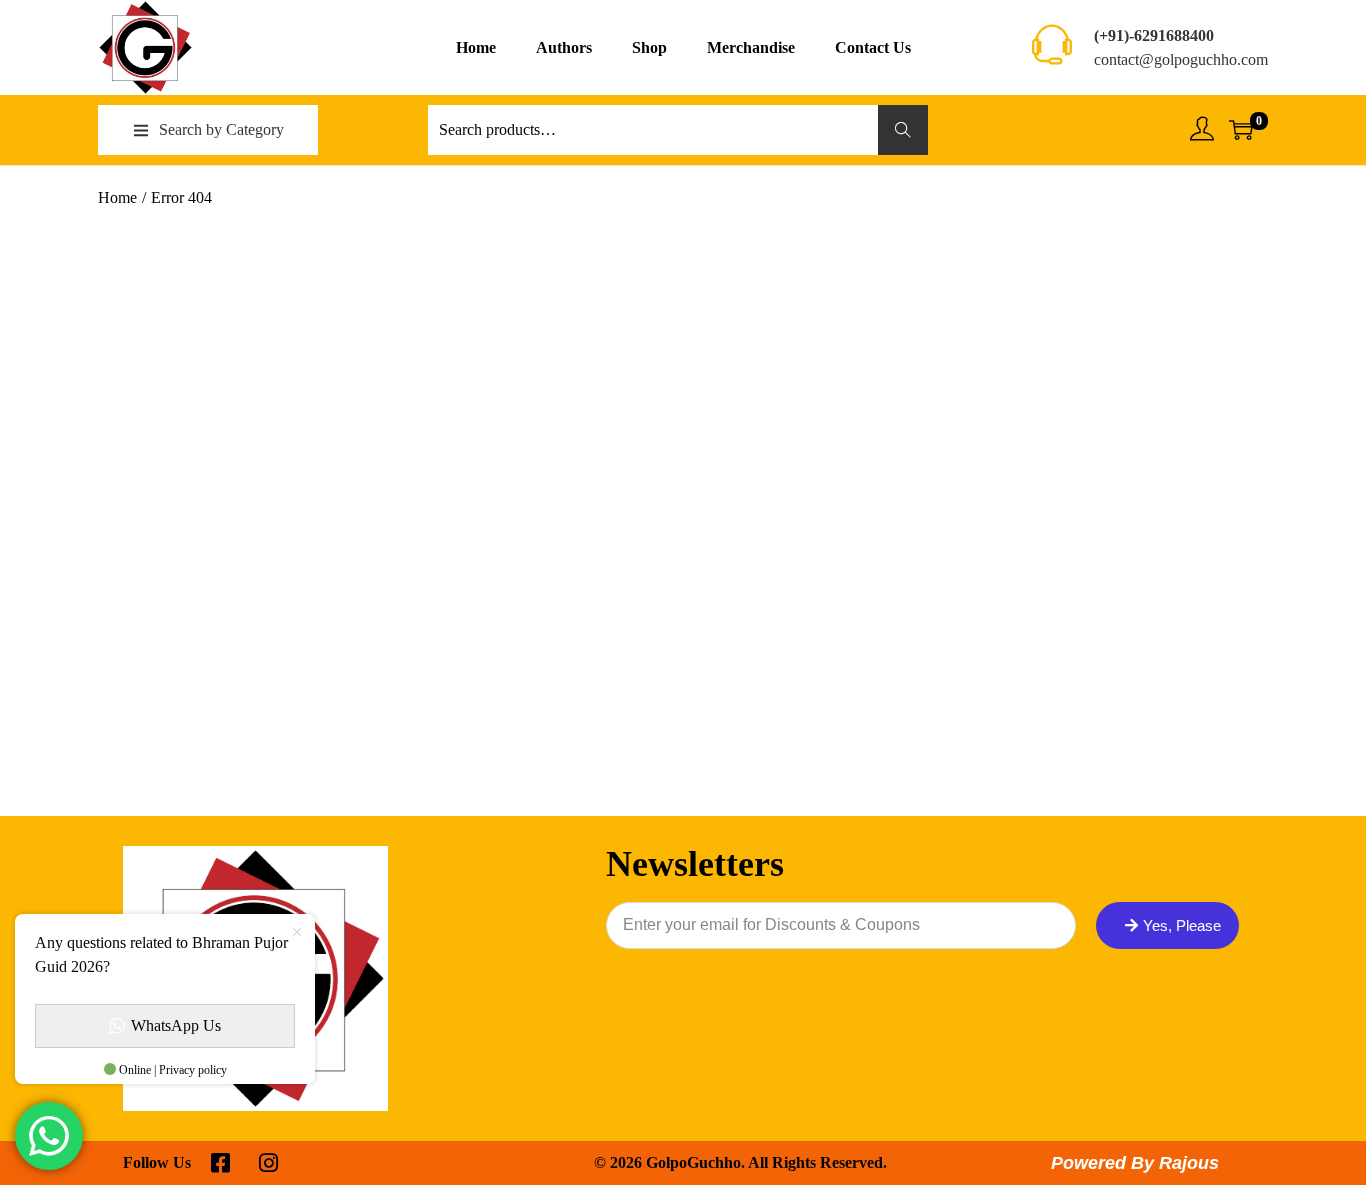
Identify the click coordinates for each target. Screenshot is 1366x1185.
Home (117, 197)
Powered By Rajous (1135, 1163)
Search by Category (221, 129)
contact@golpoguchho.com (1181, 59)
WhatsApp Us (176, 1025)
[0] (1241, 130)
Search (903, 129)
